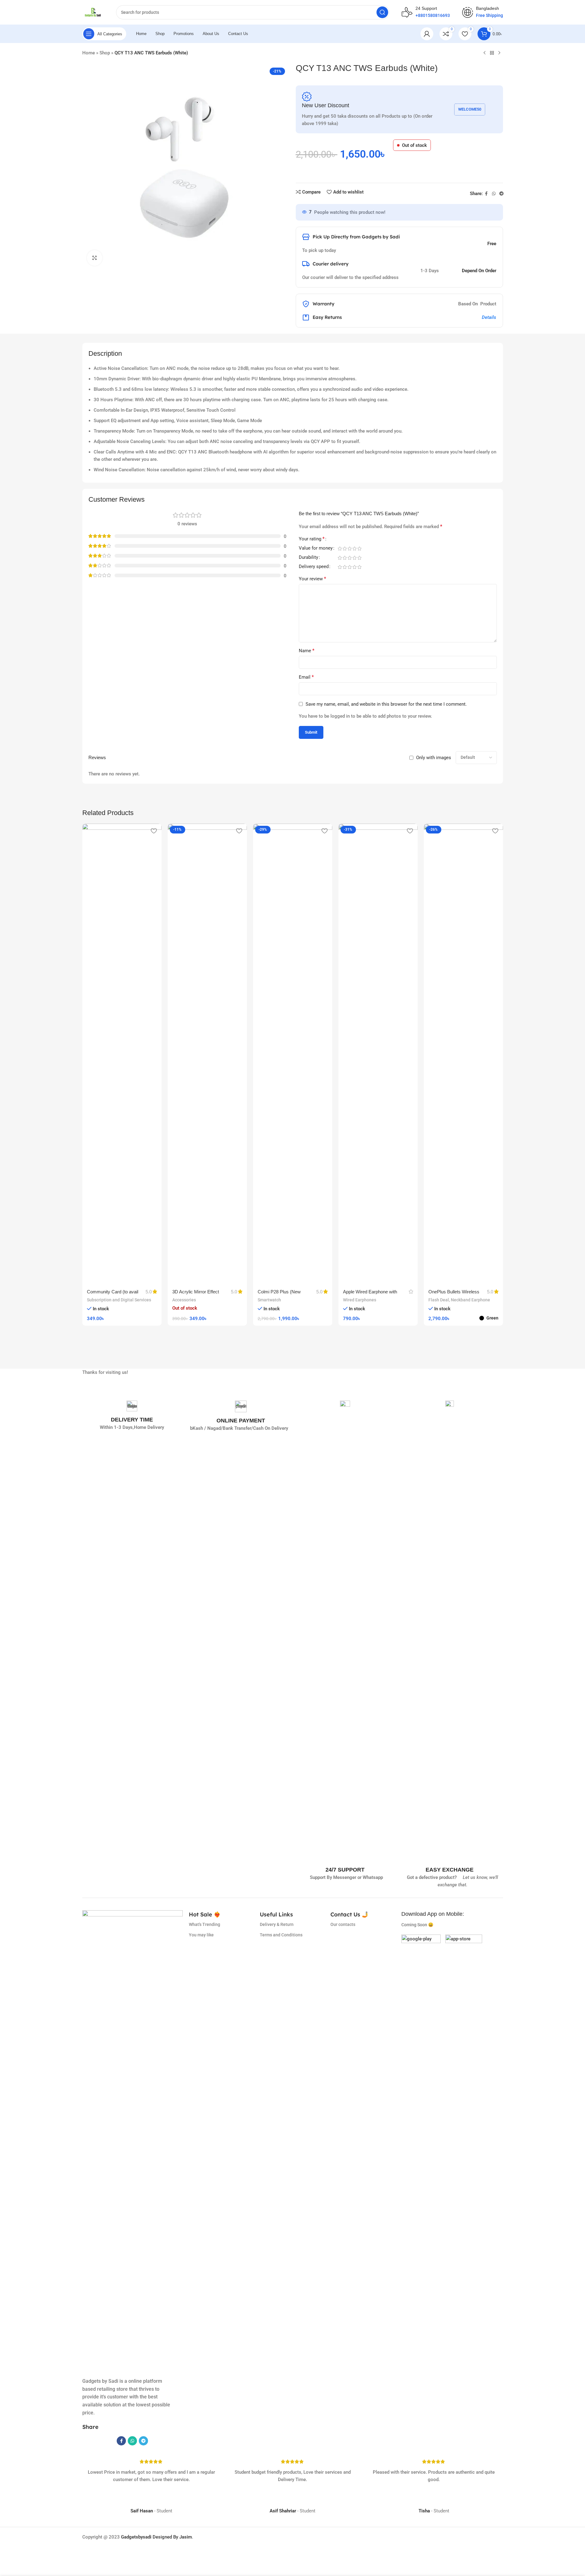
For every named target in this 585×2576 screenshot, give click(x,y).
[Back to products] (492, 53)
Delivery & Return (277, 1924)
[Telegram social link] (501, 194)
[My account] (427, 34)
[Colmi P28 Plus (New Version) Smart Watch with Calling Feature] (293, 1054)
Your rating (312, 539)
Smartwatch (269, 1300)
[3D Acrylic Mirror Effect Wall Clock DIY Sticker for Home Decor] (207, 1054)
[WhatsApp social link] (494, 194)
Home (89, 53)
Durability (308, 558)
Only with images (434, 758)
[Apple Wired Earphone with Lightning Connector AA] (378, 1054)
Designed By (150, 2537)
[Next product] (499, 53)
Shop (105, 53)
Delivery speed (314, 567)
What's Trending (205, 1924)
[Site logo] (93, 12)
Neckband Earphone (470, 1300)
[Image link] (421, 1954)
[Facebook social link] (486, 194)
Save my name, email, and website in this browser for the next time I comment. (386, 704)
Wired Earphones (360, 1300)
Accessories (184, 1300)
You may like (201, 1935)
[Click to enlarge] (95, 258)
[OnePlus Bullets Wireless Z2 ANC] (463, 1054)
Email (306, 677)
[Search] (382, 12)
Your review (312, 579)
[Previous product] (485, 53)
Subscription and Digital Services (119, 1300)
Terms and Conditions (281, 1935)
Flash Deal (439, 1300)
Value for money (316, 548)
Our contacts (343, 1924)
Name (307, 651)
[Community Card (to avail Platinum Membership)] (122, 1054)
